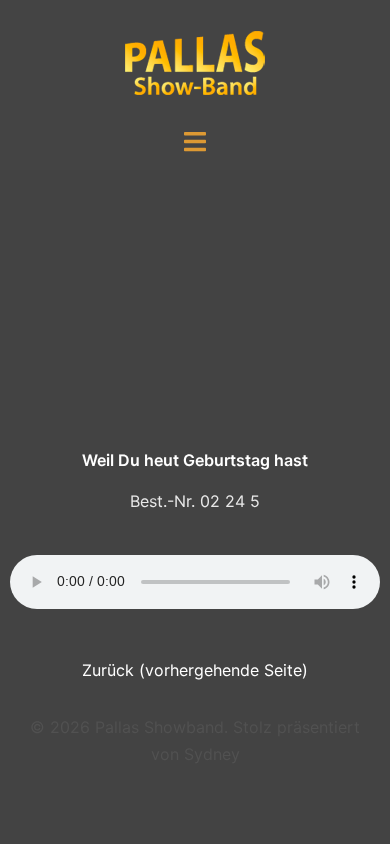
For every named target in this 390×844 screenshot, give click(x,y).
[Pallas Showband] (195, 62)
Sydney (212, 754)
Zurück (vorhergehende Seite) (195, 670)
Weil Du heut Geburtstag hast (195, 460)
